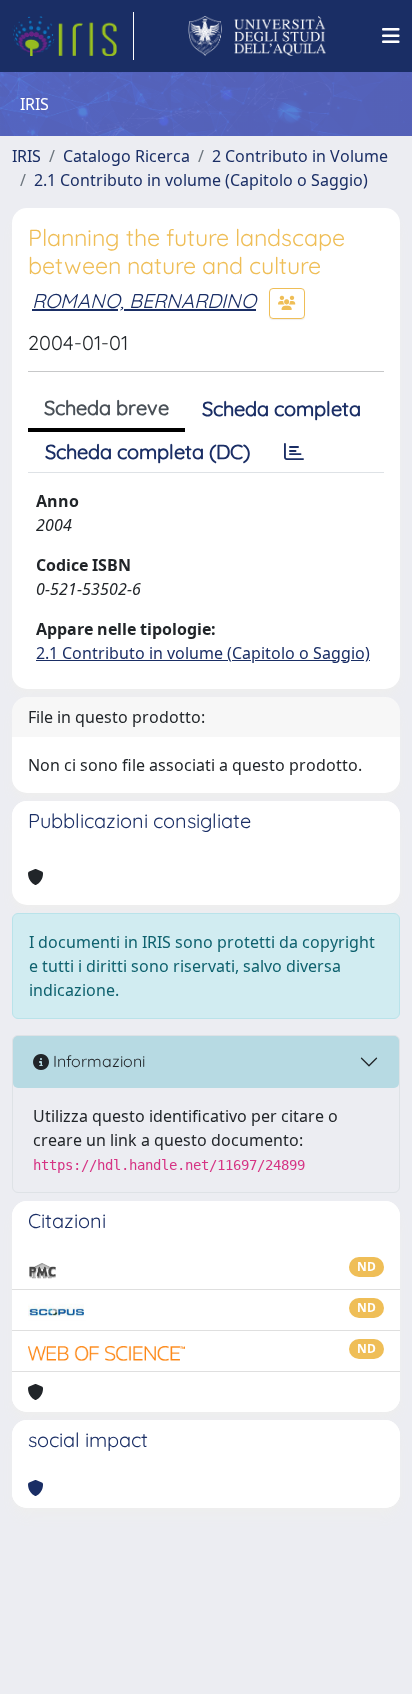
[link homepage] (73, 36)
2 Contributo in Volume (300, 156)
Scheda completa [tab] (281, 408)
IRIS (26, 156)
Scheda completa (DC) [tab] (147, 451)
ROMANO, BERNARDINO (144, 300)
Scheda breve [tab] (106, 407)
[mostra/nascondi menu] (391, 36)
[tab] (294, 452)
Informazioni (97, 1061)
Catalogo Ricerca (126, 156)
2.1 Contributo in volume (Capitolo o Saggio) (201, 180)
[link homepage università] (257, 36)
